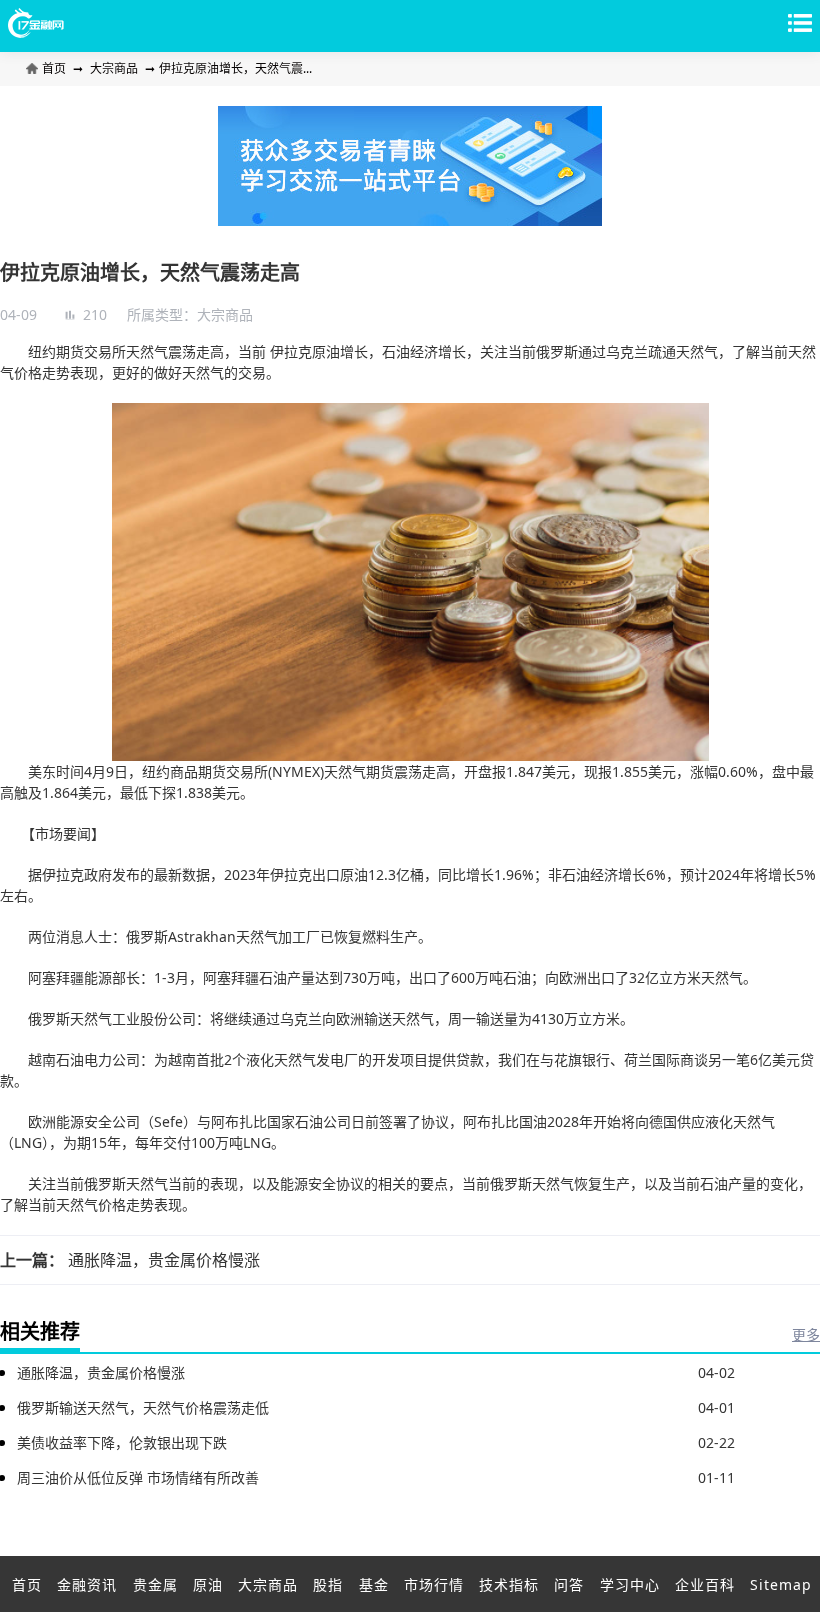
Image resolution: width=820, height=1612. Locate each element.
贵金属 (155, 1584)
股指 (328, 1584)
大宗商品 (114, 68)
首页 (55, 68)
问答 (569, 1584)
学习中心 (630, 1584)
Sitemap (781, 1584)
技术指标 (509, 1584)
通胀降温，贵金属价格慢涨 (164, 1260)
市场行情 (434, 1584)
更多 (806, 1334)
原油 (208, 1584)
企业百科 (705, 1584)
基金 (374, 1584)
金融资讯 (87, 1584)
